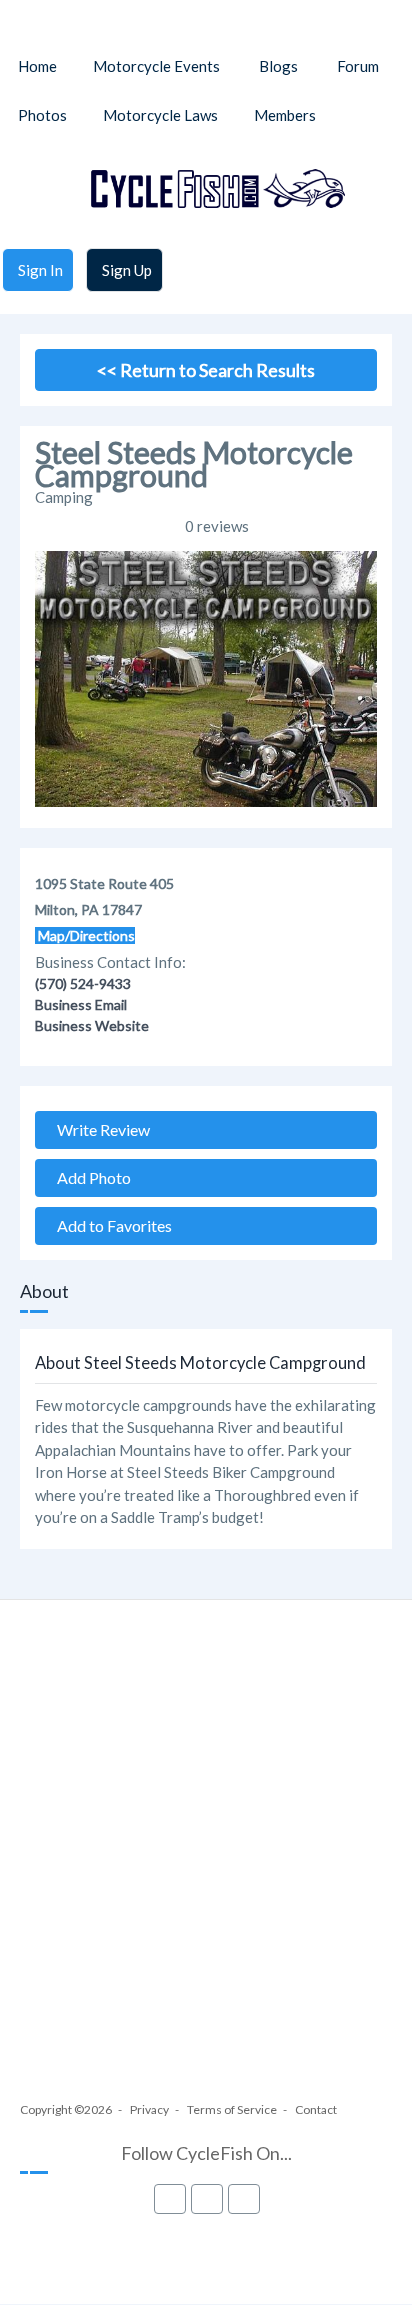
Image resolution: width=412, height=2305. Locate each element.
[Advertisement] (206, 1869)
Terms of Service (232, 2109)
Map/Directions (85, 935)
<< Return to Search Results (206, 370)
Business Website (92, 1025)
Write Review (99, 1129)
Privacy (149, 2109)
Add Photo (89, 1177)
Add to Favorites (110, 1225)
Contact (316, 2109)
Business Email (81, 1004)
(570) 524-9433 (83, 983)
